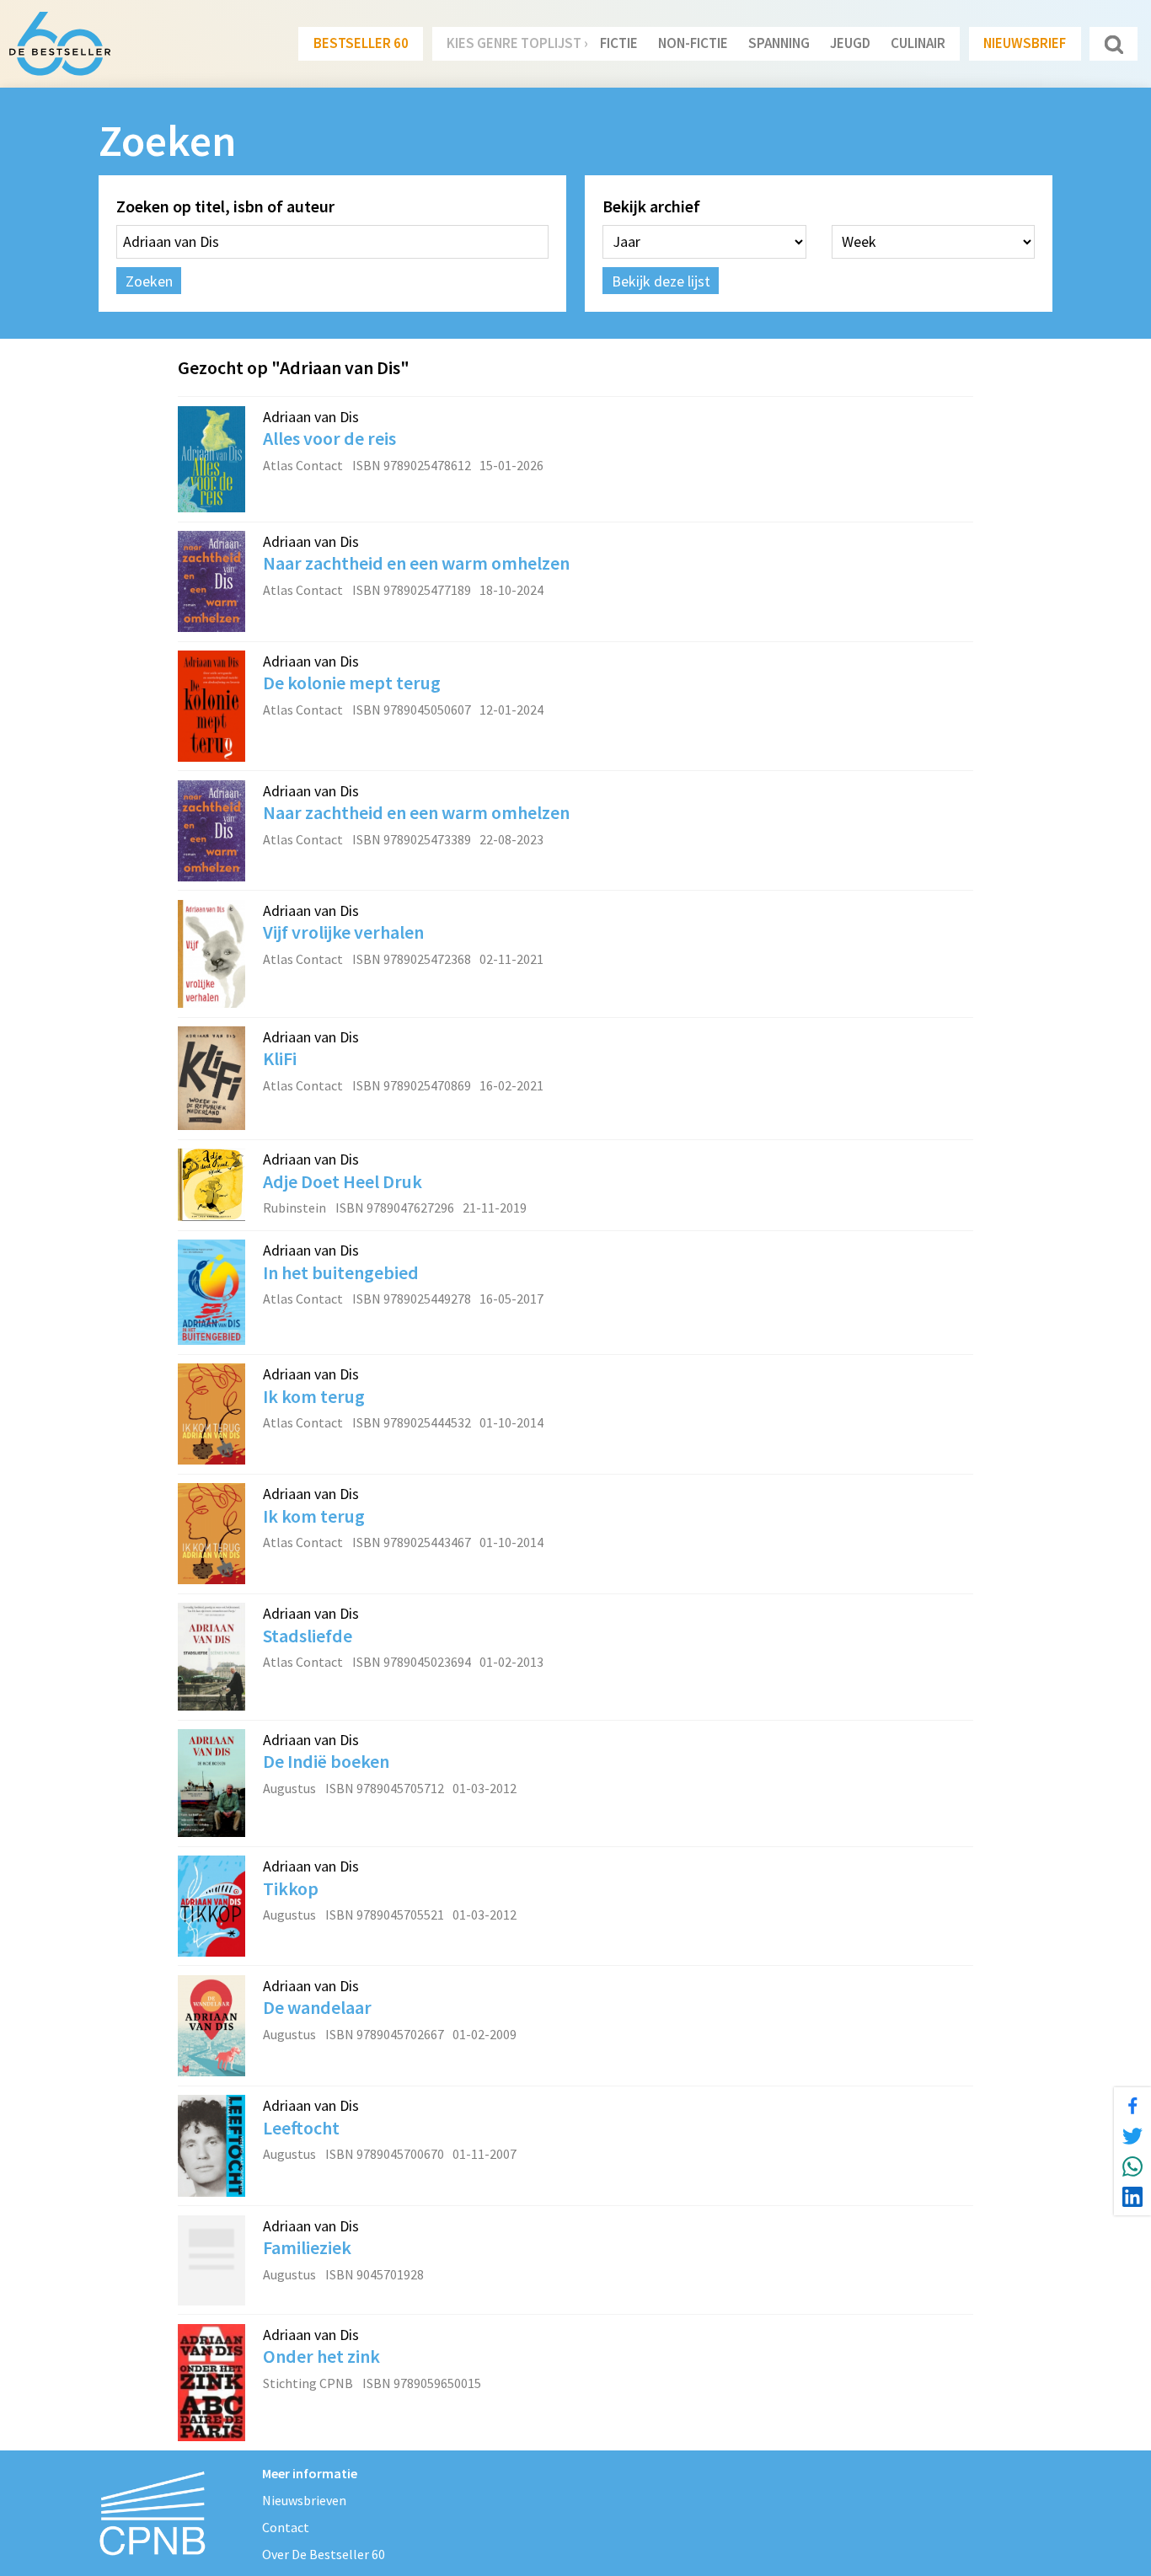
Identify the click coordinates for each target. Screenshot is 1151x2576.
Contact (286, 2527)
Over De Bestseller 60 (324, 2554)
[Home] (60, 44)
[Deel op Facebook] (1132, 2106)
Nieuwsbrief (1025, 43)
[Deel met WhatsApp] (1132, 2166)
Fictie (619, 43)
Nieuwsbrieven (304, 2500)
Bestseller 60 (361, 43)
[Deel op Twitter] (1132, 2136)
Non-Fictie (693, 43)
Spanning (779, 43)
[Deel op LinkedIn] (1132, 2197)
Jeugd (850, 43)
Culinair (918, 43)
